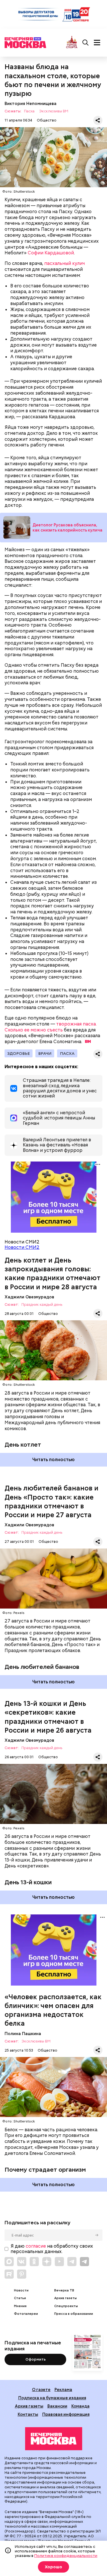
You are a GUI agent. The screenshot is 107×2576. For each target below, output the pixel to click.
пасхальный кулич (64, 263)
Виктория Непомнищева (31, 103)
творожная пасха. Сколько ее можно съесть (51, 1027)
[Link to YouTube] (59, 2262)
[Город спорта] (72, 43)
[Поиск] (86, 43)
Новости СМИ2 (22, 1247)
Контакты (28, 2414)
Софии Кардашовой (51, 253)
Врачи (45, 1053)
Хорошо (53, 2567)
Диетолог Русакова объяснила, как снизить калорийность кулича (67, 528)
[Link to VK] (22, 2262)
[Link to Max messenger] (9, 2262)
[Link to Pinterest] (22, 2274)
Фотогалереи (26, 2314)
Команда (80, 2406)
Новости (21, 2290)
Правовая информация (66, 2414)
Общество (47, 120)
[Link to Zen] (47, 2262)
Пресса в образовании (74, 2314)
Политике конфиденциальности (66, 2556)
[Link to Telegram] (72, 2262)
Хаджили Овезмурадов (29, 1297)
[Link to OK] (34, 2262)
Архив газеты (65, 2298)
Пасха (29, 111)
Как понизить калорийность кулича (17, 527)
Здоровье (19, 1053)
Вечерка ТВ (64, 2290)
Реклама (63, 2389)
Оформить (36, 2359)
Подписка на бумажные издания (52, 2398)
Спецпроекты (66, 2306)
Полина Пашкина (23, 2034)
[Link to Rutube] (9, 2274)
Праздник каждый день (42, 1305)
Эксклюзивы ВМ (54, 111)
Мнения (20, 2306)
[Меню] (97, 43)
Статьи (20, 2298)
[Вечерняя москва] (54, 2439)
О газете (41, 2389)
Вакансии (57, 2406)
